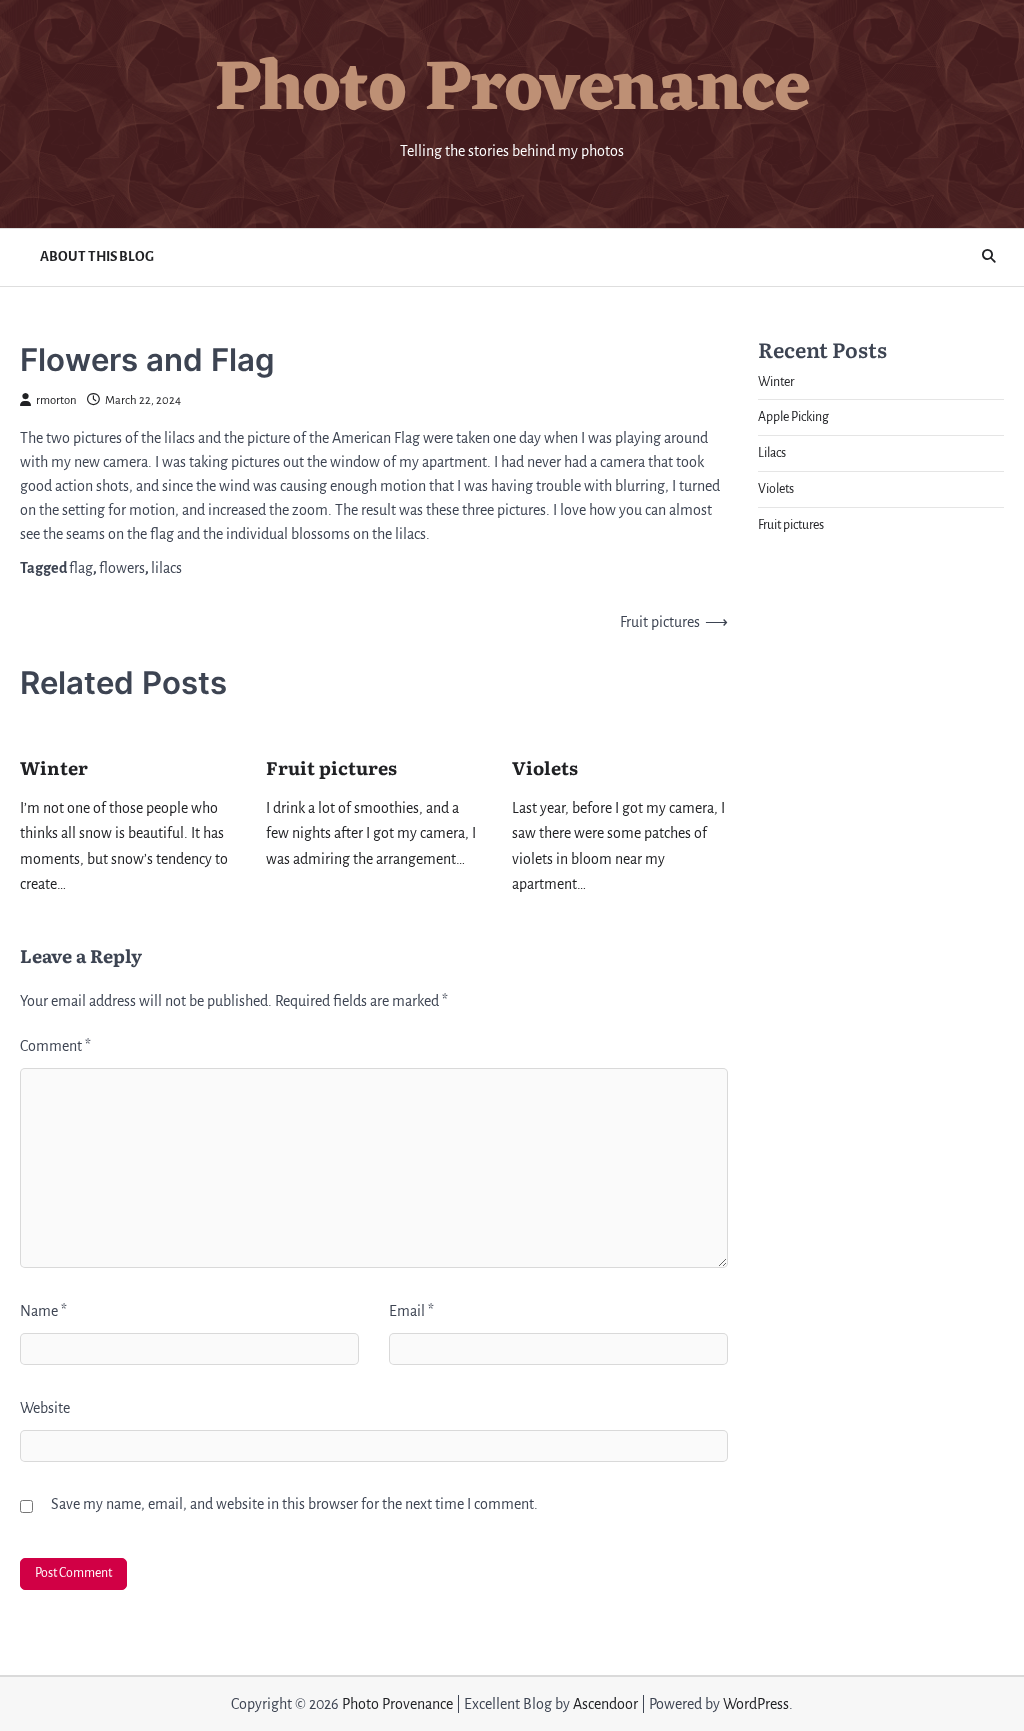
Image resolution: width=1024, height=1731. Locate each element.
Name (43, 1311)
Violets (545, 767)
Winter (54, 767)
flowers (122, 568)
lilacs (166, 568)
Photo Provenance (512, 91)
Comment (55, 1046)
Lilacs (772, 453)
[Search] (989, 257)
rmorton (56, 400)
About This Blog (97, 256)
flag (81, 568)
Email (411, 1311)
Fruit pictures (331, 767)
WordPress (756, 1704)
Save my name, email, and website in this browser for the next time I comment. (294, 1504)
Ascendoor (605, 1704)
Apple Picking (793, 417)
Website (45, 1408)
